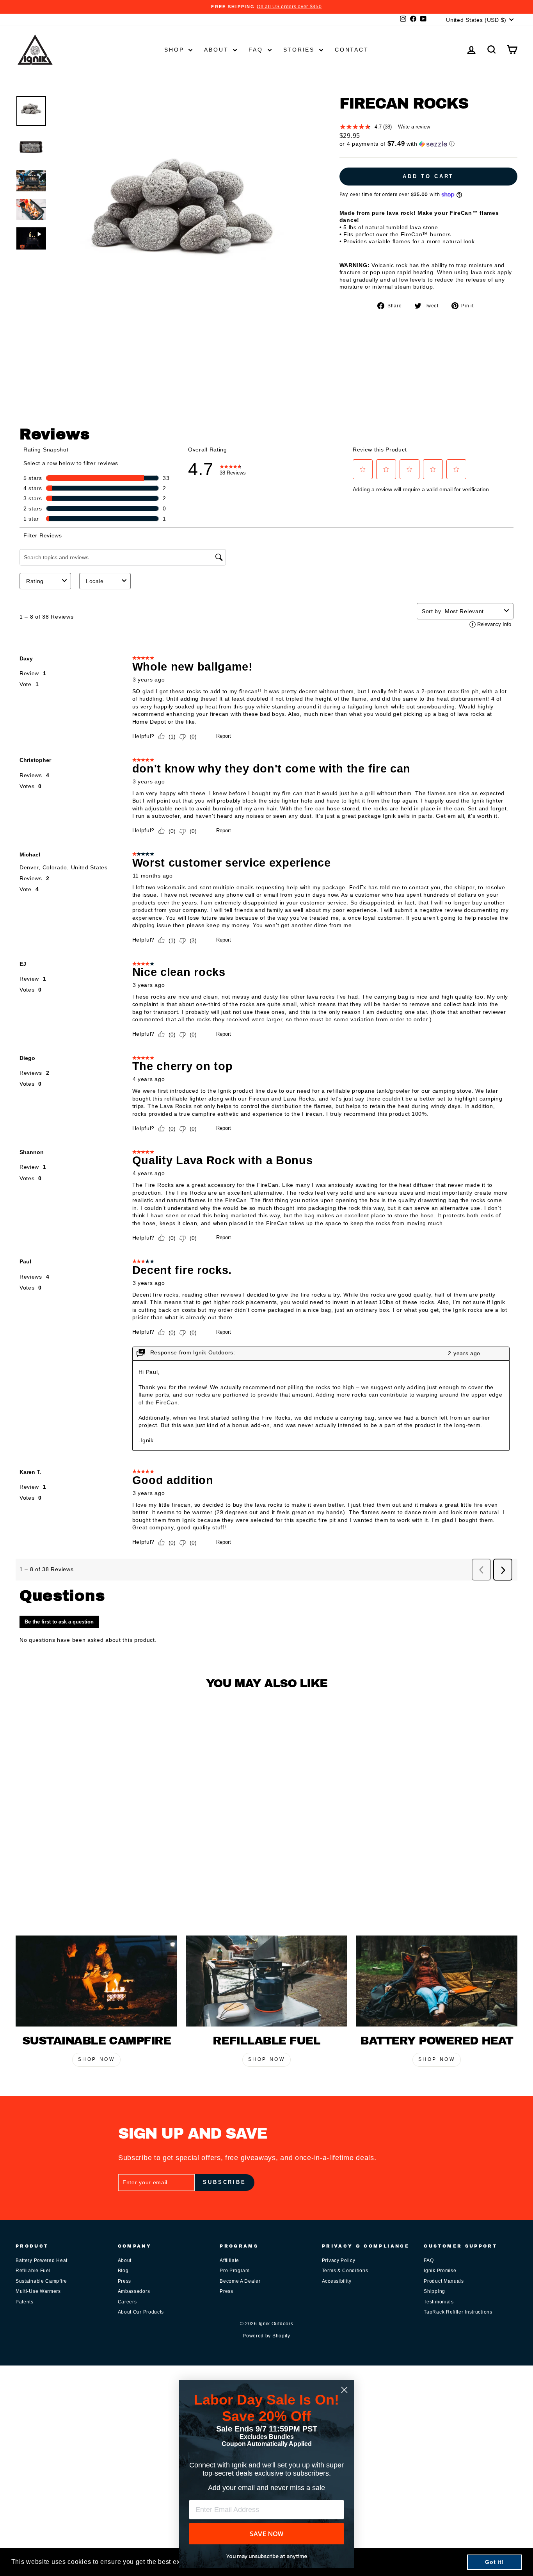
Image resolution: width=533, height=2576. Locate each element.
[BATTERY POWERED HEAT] (437, 1981)
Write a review (414, 127)
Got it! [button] (494, 2562)
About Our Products (141, 2312)
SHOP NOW (97, 2059)
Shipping (434, 2291)
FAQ (257, 50)
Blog (123, 2271)
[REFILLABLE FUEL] (266, 1981)
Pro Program (235, 2271)
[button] (428, 144)
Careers (127, 2302)
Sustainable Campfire (41, 2281)
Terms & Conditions (345, 2271)
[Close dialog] (344, 2390)
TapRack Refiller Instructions (458, 2312)
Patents (25, 2302)
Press (125, 2281)
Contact (352, 50)
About (218, 50)
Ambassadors (134, 2291)
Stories (300, 50)
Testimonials (439, 2302)
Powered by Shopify (266, 2336)
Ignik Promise (440, 2271)
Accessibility (337, 2281)
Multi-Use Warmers (38, 2291)
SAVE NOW (267, 2534)
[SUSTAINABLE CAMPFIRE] (96, 1981)
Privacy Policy (339, 2260)
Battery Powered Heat (42, 2260)
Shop (175, 50)
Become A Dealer (240, 2281)
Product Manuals (444, 2281)
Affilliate (229, 2260)
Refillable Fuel (33, 2271)
